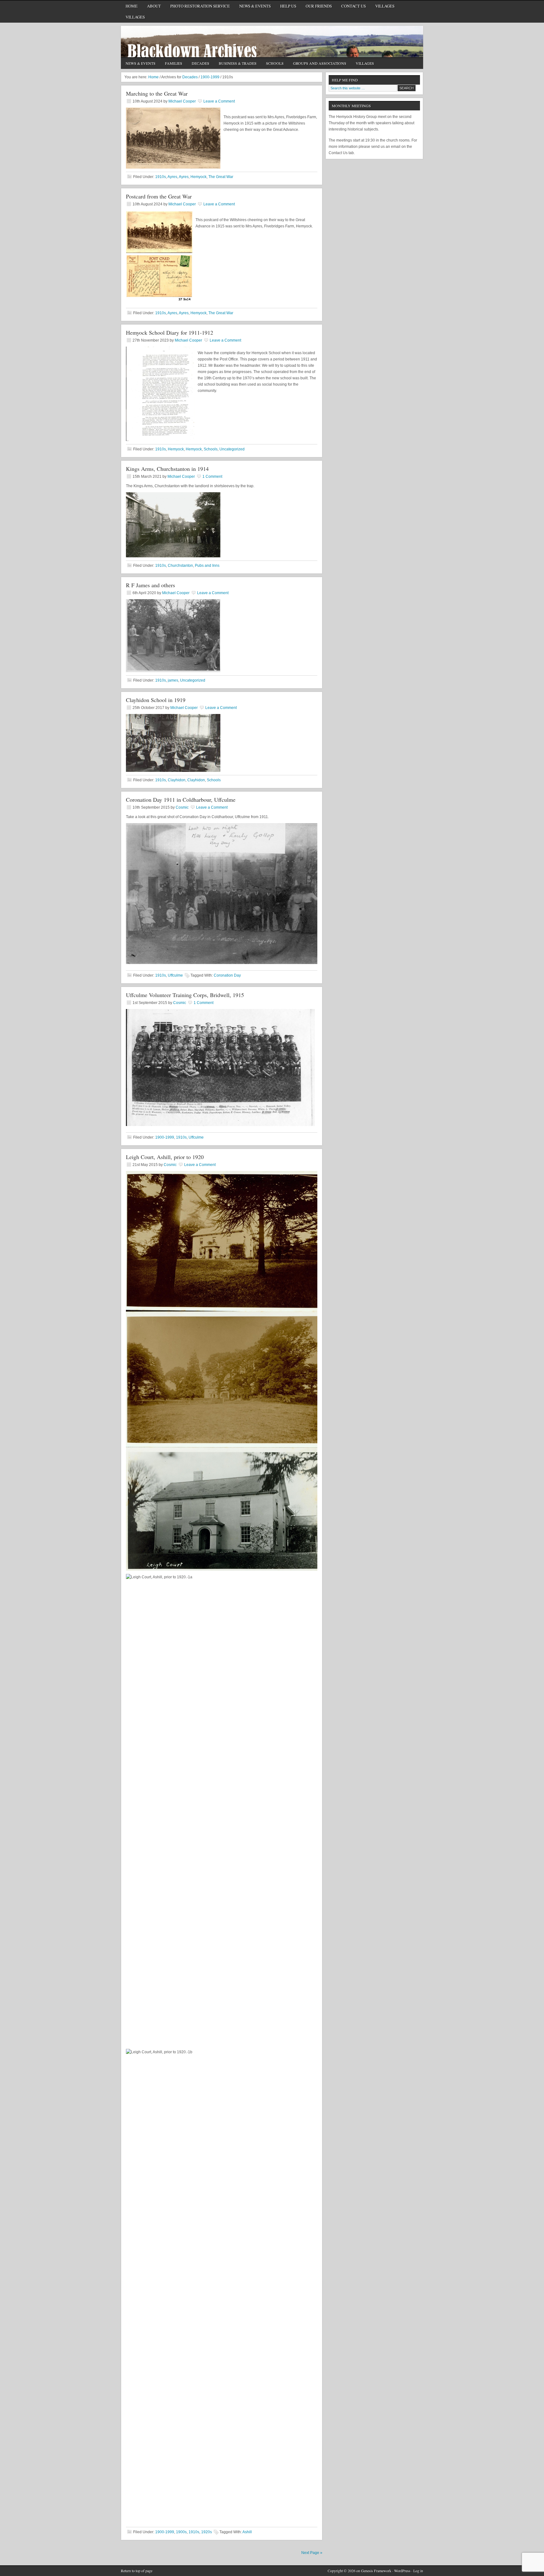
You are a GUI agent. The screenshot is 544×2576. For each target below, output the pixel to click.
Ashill (247, 2532)
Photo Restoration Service (200, 6)
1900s (181, 2532)
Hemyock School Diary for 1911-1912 (170, 332)
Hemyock (198, 177)
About (152, 7)
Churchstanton (180, 566)
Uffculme (175, 975)
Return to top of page (137, 2571)
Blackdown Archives (272, 42)
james (173, 680)
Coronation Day (227, 975)
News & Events (255, 6)
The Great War (221, 177)
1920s (207, 2532)
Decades (198, 64)
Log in (418, 2571)
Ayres (172, 177)
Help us (288, 6)
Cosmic (182, 807)
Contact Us (351, 7)
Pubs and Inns (207, 566)
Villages (385, 6)
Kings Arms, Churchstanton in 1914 (167, 469)
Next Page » (312, 2553)
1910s (161, 177)
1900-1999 (165, 1137)
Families (174, 63)
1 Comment (212, 477)
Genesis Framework (376, 2571)
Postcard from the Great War (159, 196)
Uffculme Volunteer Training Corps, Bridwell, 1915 (185, 995)
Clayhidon (177, 780)
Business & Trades (235, 64)
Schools (272, 64)
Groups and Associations (317, 64)
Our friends (319, 6)
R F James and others (150, 585)
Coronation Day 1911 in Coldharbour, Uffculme (181, 800)
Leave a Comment (219, 101)
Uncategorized (232, 449)
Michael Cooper (182, 101)
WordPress (402, 2571)
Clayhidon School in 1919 (156, 700)
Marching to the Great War (157, 93)
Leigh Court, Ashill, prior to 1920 (165, 1157)
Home (132, 6)
